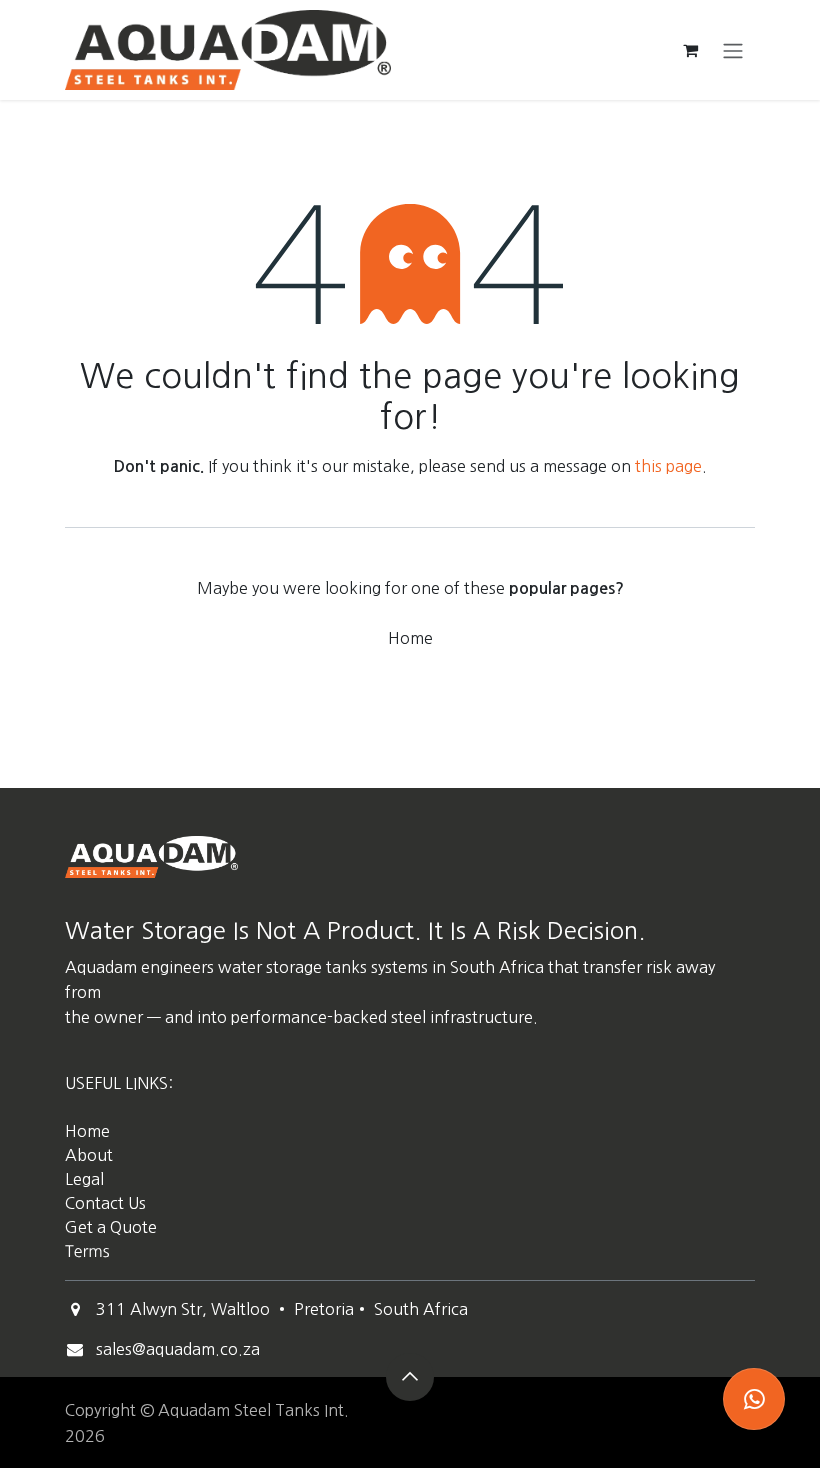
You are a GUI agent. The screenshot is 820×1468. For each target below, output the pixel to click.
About (89, 1155)
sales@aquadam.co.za (178, 1349)
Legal (84, 1179)
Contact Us (105, 1203)
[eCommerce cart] (690, 50)
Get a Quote (113, 1227)
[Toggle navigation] (733, 50)
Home (410, 638)
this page (668, 466)
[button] (410, 1377)
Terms (87, 1252)
